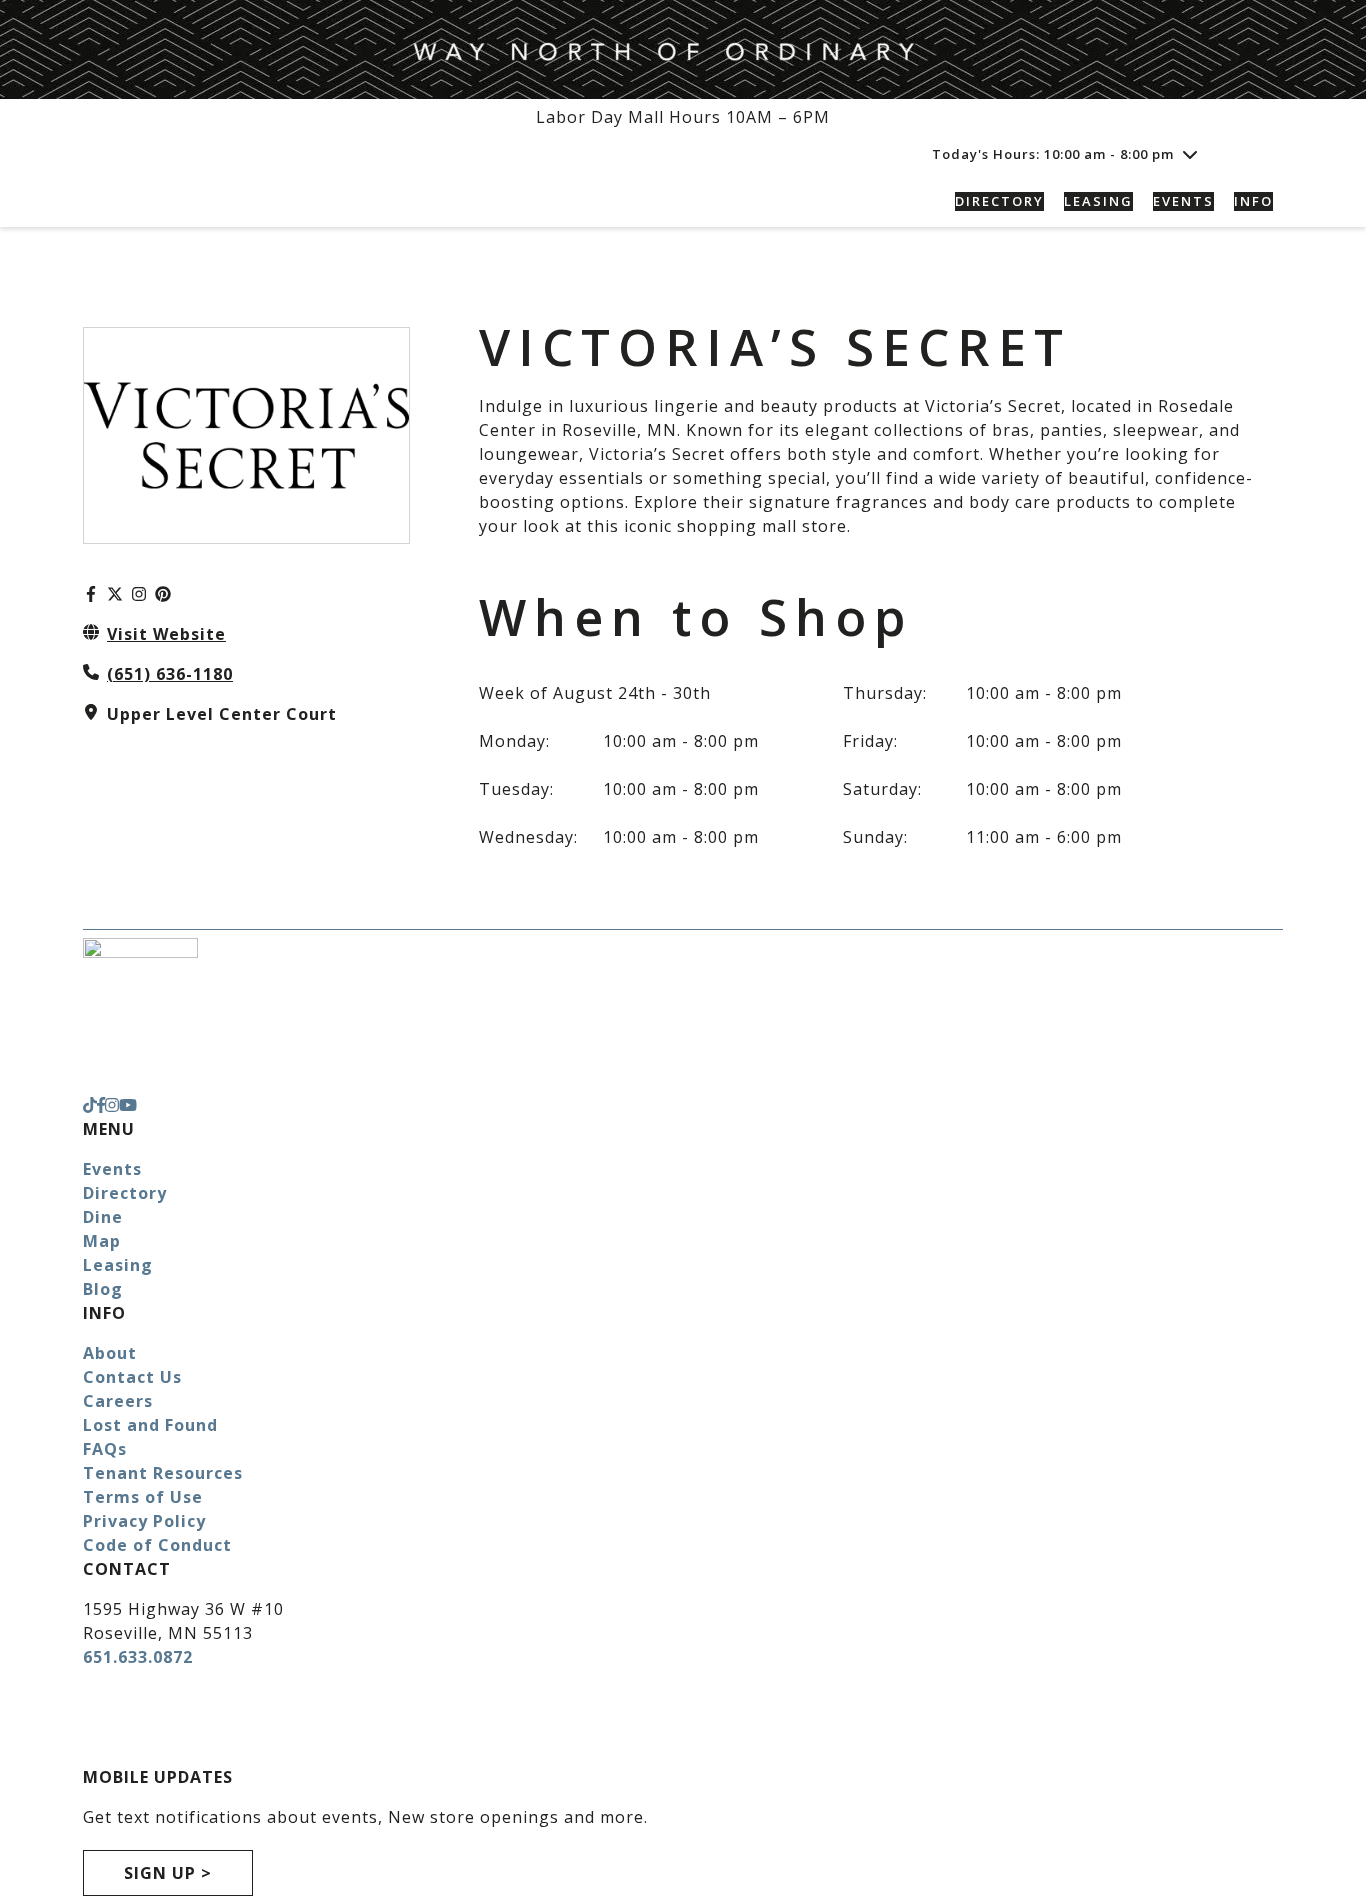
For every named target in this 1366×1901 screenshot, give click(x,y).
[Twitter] (115, 594)
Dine (103, 1217)
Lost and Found (150, 1425)
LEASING (1098, 201)
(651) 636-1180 (170, 674)
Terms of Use (143, 1497)
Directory (125, 1193)
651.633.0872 (138, 1657)
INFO (1253, 201)
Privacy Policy (144, 1521)
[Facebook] (91, 594)
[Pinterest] (163, 594)
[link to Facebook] (101, 1105)
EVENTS (1183, 201)
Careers (118, 1401)
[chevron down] (1190, 154)
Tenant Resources (163, 1473)
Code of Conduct (157, 1545)
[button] (1260, 154)
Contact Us (132, 1377)
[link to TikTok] (90, 1105)
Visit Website (166, 634)
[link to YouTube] (128, 1105)
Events (112, 1169)
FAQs (105, 1449)
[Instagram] (139, 594)
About (110, 1353)
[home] (223, 201)
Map (102, 1241)
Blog (103, 1289)
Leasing (118, 1265)
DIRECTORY (999, 201)
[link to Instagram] (112, 1105)
